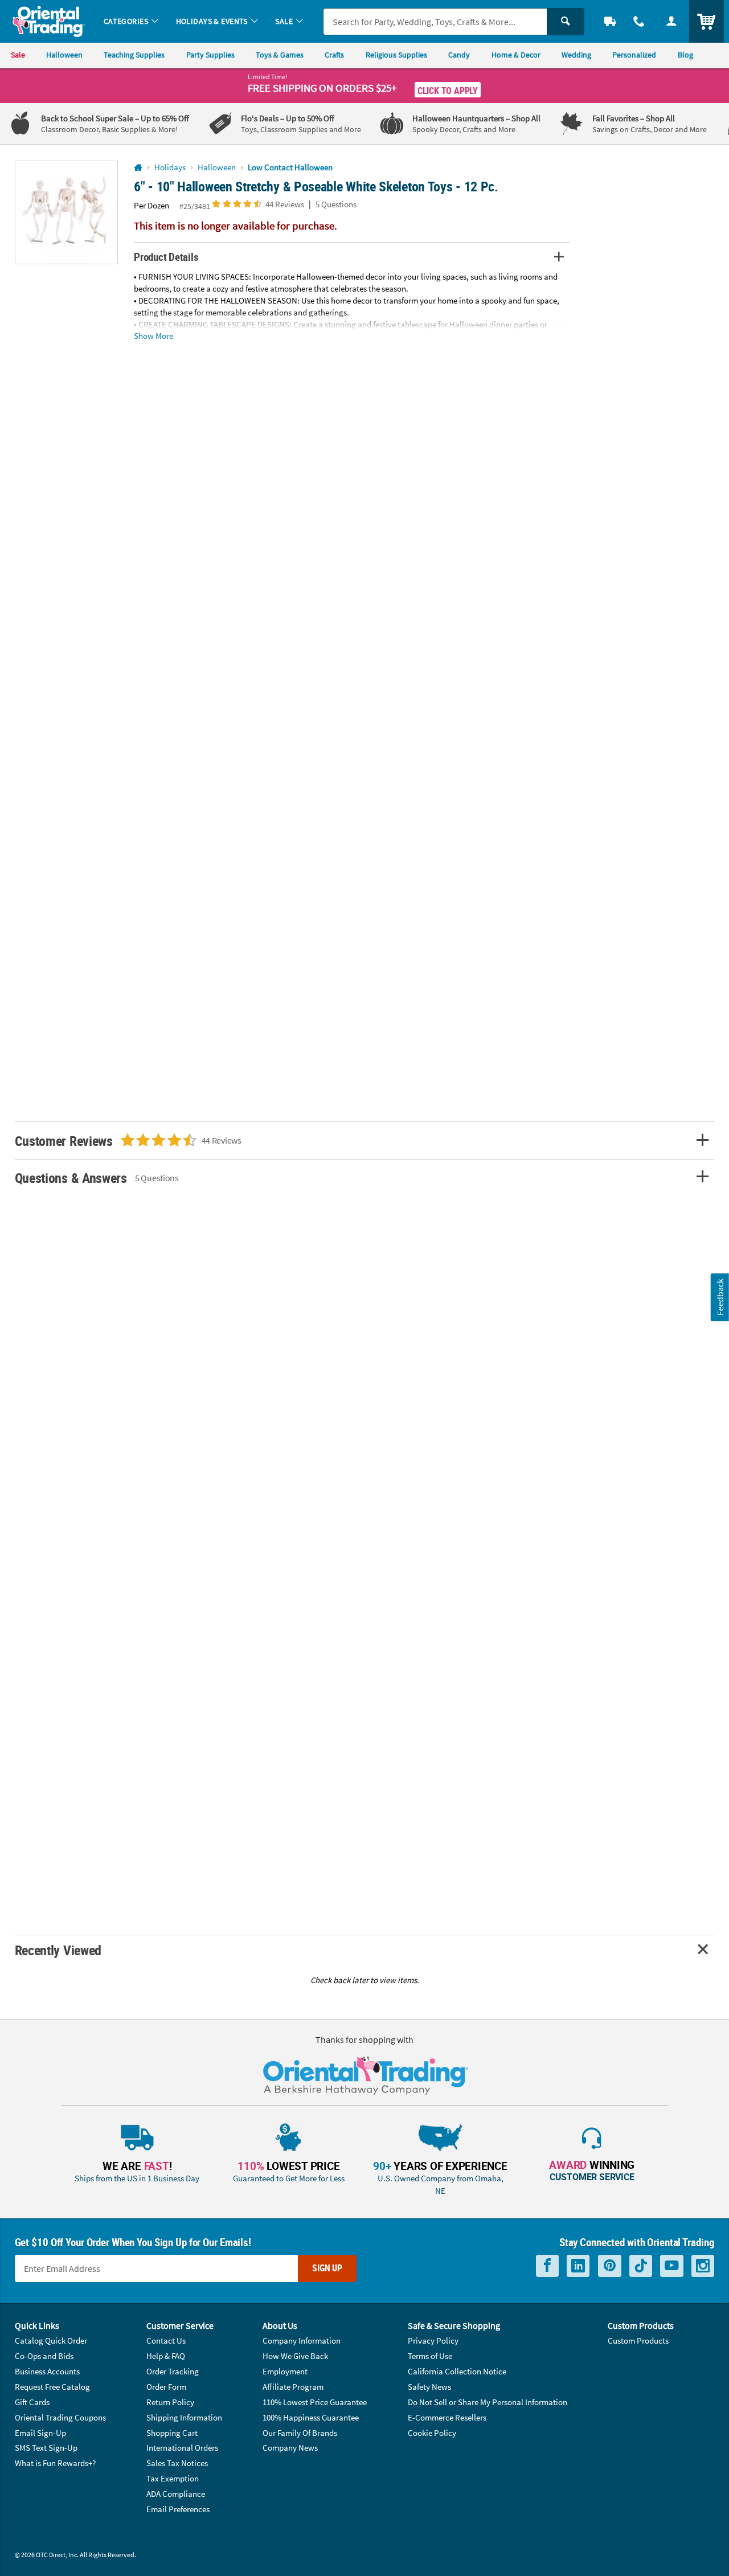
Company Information (302, 2340)
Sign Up (327, 2268)
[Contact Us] (639, 21)
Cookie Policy (432, 2433)
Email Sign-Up (40, 2433)
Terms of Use (430, 2356)
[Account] (671, 21)
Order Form (166, 2387)
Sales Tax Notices (177, 2463)
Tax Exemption (173, 2478)
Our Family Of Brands (300, 2433)
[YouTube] (672, 2266)
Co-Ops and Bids (44, 2356)
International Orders (182, 2448)
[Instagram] (703, 2266)
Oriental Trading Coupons (60, 2417)
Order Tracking (173, 2371)
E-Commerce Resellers (447, 2417)
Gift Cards (32, 2402)
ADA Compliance (176, 2494)
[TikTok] (641, 2266)
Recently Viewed (58, 1950)
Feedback (720, 1297)
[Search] (566, 22)
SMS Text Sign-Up (46, 2448)
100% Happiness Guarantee (311, 2417)
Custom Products (638, 2340)
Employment (285, 2371)
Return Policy (170, 2402)
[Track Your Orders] (610, 21)
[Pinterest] (610, 2266)
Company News (290, 2448)
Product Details (166, 257)
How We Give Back (295, 2356)
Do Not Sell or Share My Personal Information (488, 2402)
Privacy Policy (433, 2340)
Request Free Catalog (52, 2387)
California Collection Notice (457, 2371)
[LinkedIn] (578, 2266)
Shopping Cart (172, 2433)
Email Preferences (178, 2509)
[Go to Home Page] (138, 168)
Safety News (429, 2387)
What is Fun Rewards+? (55, 2463)
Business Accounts (47, 2371)
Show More (153, 336)
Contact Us (166, 2340)
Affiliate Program (293, 2387)
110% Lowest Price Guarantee (315, 2402)
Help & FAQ (166, 2356)
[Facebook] (547, 2266)
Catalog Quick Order (51, 2340)
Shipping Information (184, 2417)
